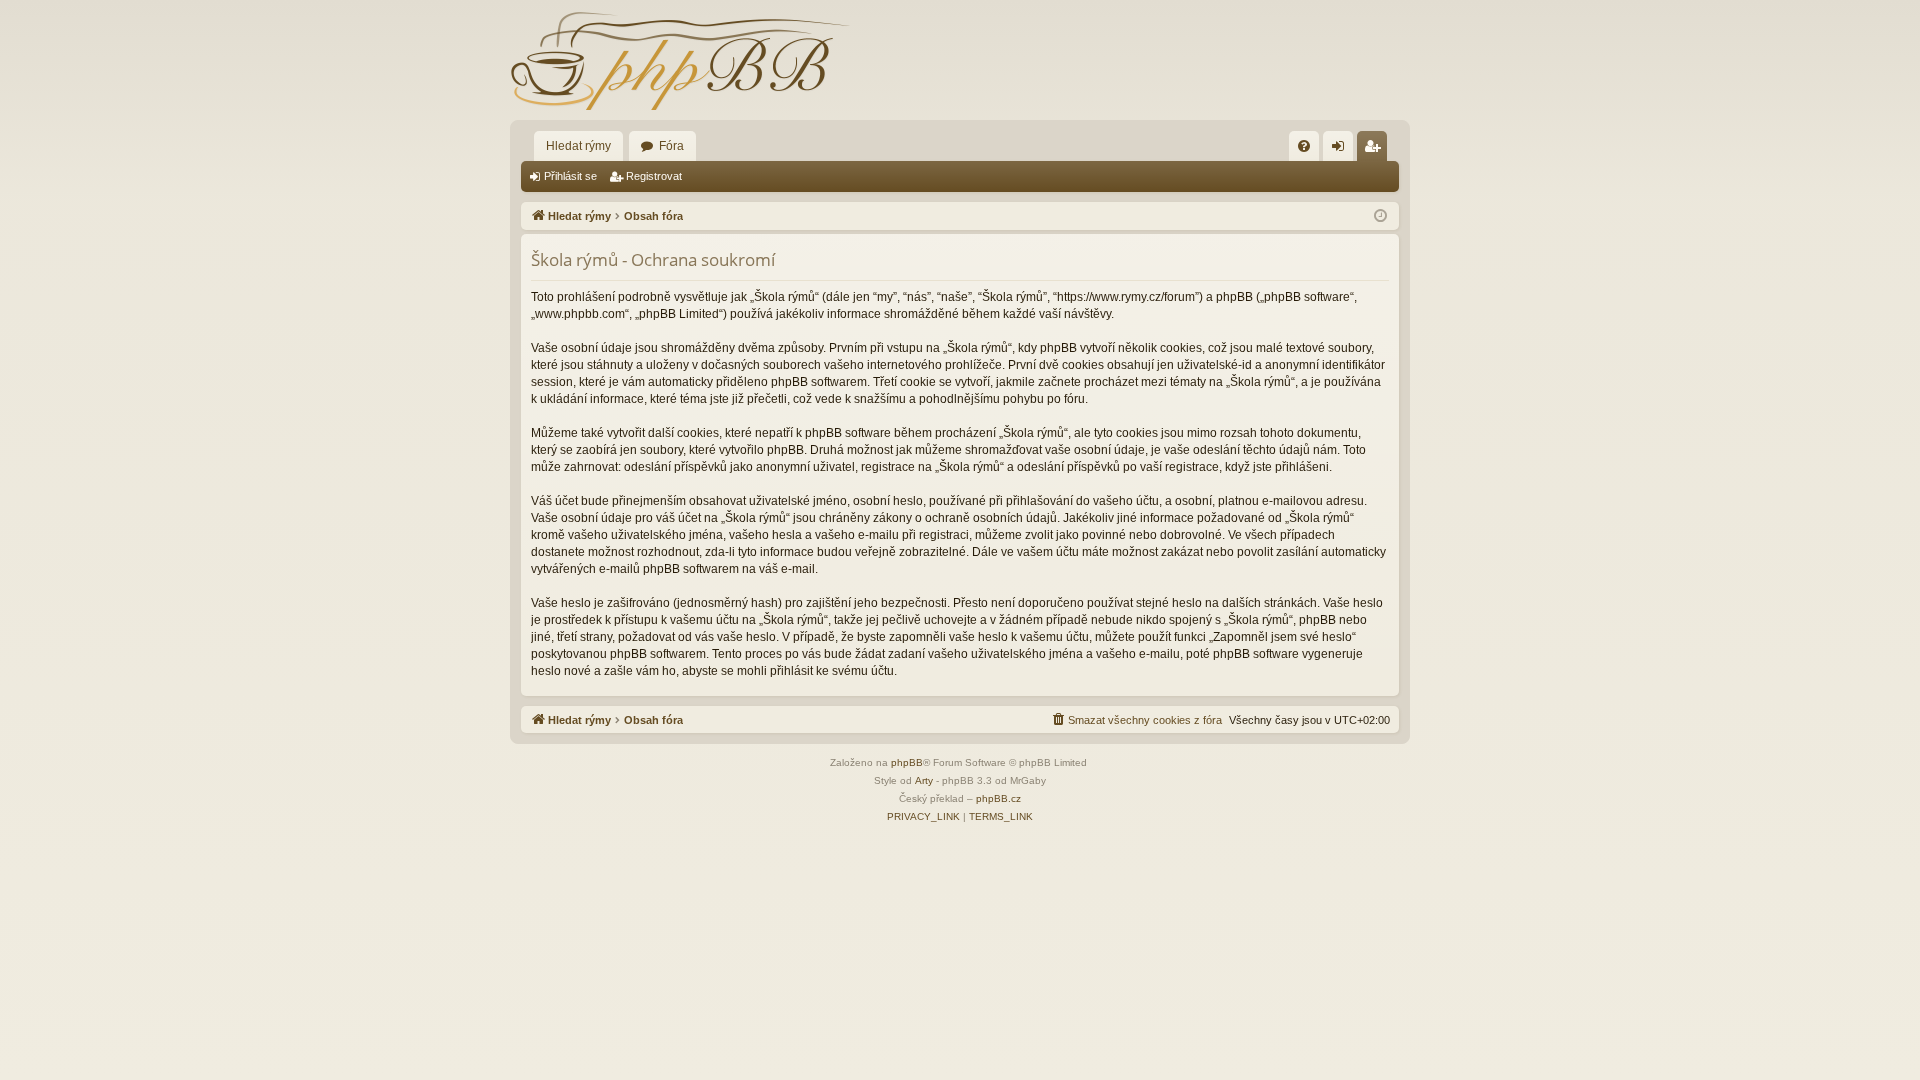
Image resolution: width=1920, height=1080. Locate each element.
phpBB (907, 762)
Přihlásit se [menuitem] (1342, 150)
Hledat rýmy (578, 146)
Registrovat (654, 176)
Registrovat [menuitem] (1376, 150)
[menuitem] (1304, 146)
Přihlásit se (570, 176)
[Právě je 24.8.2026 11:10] (1380, 216)
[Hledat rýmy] (680, 60)
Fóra (671, 146)
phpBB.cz (998, 798)
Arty (924, 780)
